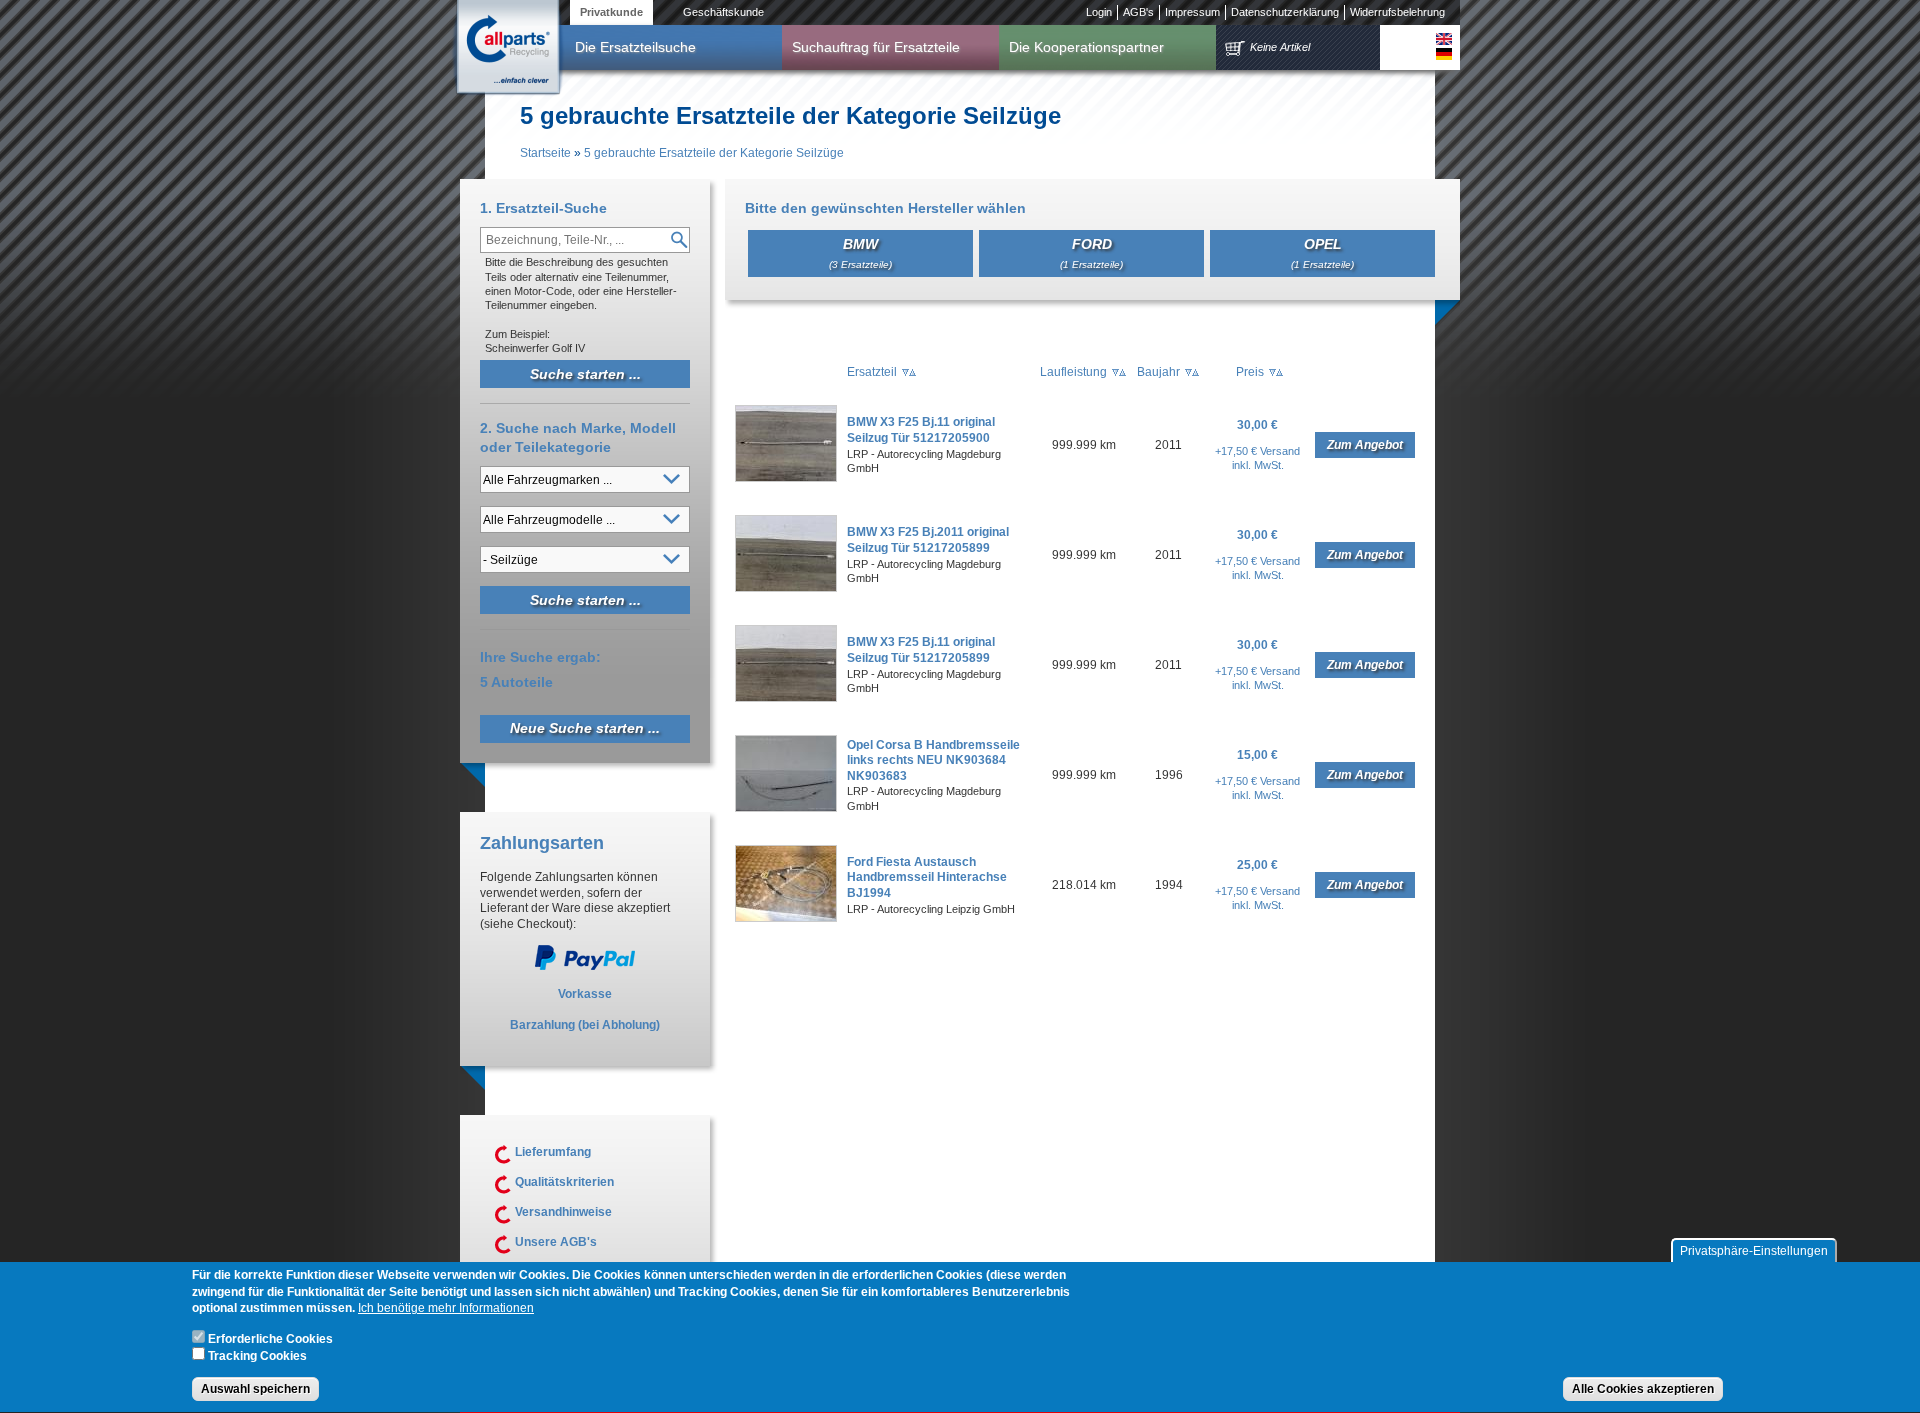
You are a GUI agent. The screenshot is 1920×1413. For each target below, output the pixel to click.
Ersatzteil (872, 372)
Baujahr (1158, 372)
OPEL (1322, 252)
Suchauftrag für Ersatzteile (876, 47)
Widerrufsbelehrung (1397, 12)
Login (1099, 12)
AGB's (1138, 12)
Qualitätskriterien (564, 1182)
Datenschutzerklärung (1285, 12)
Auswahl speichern (255, 1389)
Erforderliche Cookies (270, 1339)
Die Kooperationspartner (1086, 47)
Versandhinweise (563, 1212)
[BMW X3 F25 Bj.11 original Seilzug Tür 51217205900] (786, 478)
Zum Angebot (1365, 445)
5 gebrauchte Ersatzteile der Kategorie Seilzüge (714, 153)
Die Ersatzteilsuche (635, 47)
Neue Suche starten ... (585, 728)
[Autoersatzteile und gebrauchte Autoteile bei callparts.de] (507, 49)
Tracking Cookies (257, 1356)
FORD (1091, 252)
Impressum (1192, 12)
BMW (860, 252)
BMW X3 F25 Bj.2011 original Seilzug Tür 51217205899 (928, 540)
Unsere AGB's (556, 1242)
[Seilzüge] (1444, 39)
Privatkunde (611, 12)
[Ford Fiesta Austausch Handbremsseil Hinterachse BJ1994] (786, 918)
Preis (1250, 372)
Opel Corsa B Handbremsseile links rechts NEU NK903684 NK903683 (933, 760)
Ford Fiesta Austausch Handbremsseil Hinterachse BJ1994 (927, 877)
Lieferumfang (553, 1152)
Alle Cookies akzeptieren (1643, 1389)
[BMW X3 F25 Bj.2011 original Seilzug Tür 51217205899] (786, 588)
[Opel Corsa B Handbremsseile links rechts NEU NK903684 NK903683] (786, 808)
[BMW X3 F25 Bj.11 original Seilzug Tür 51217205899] (786, 698)
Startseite (545, 153)
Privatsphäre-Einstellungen (1754, 1251)
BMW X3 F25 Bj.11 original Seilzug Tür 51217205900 (921, 430)
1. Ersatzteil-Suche (543, 208)
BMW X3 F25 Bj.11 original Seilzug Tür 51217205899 (921, 650)
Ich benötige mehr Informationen (446, 1309)
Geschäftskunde (723, 12)
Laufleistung (1073, 372)
